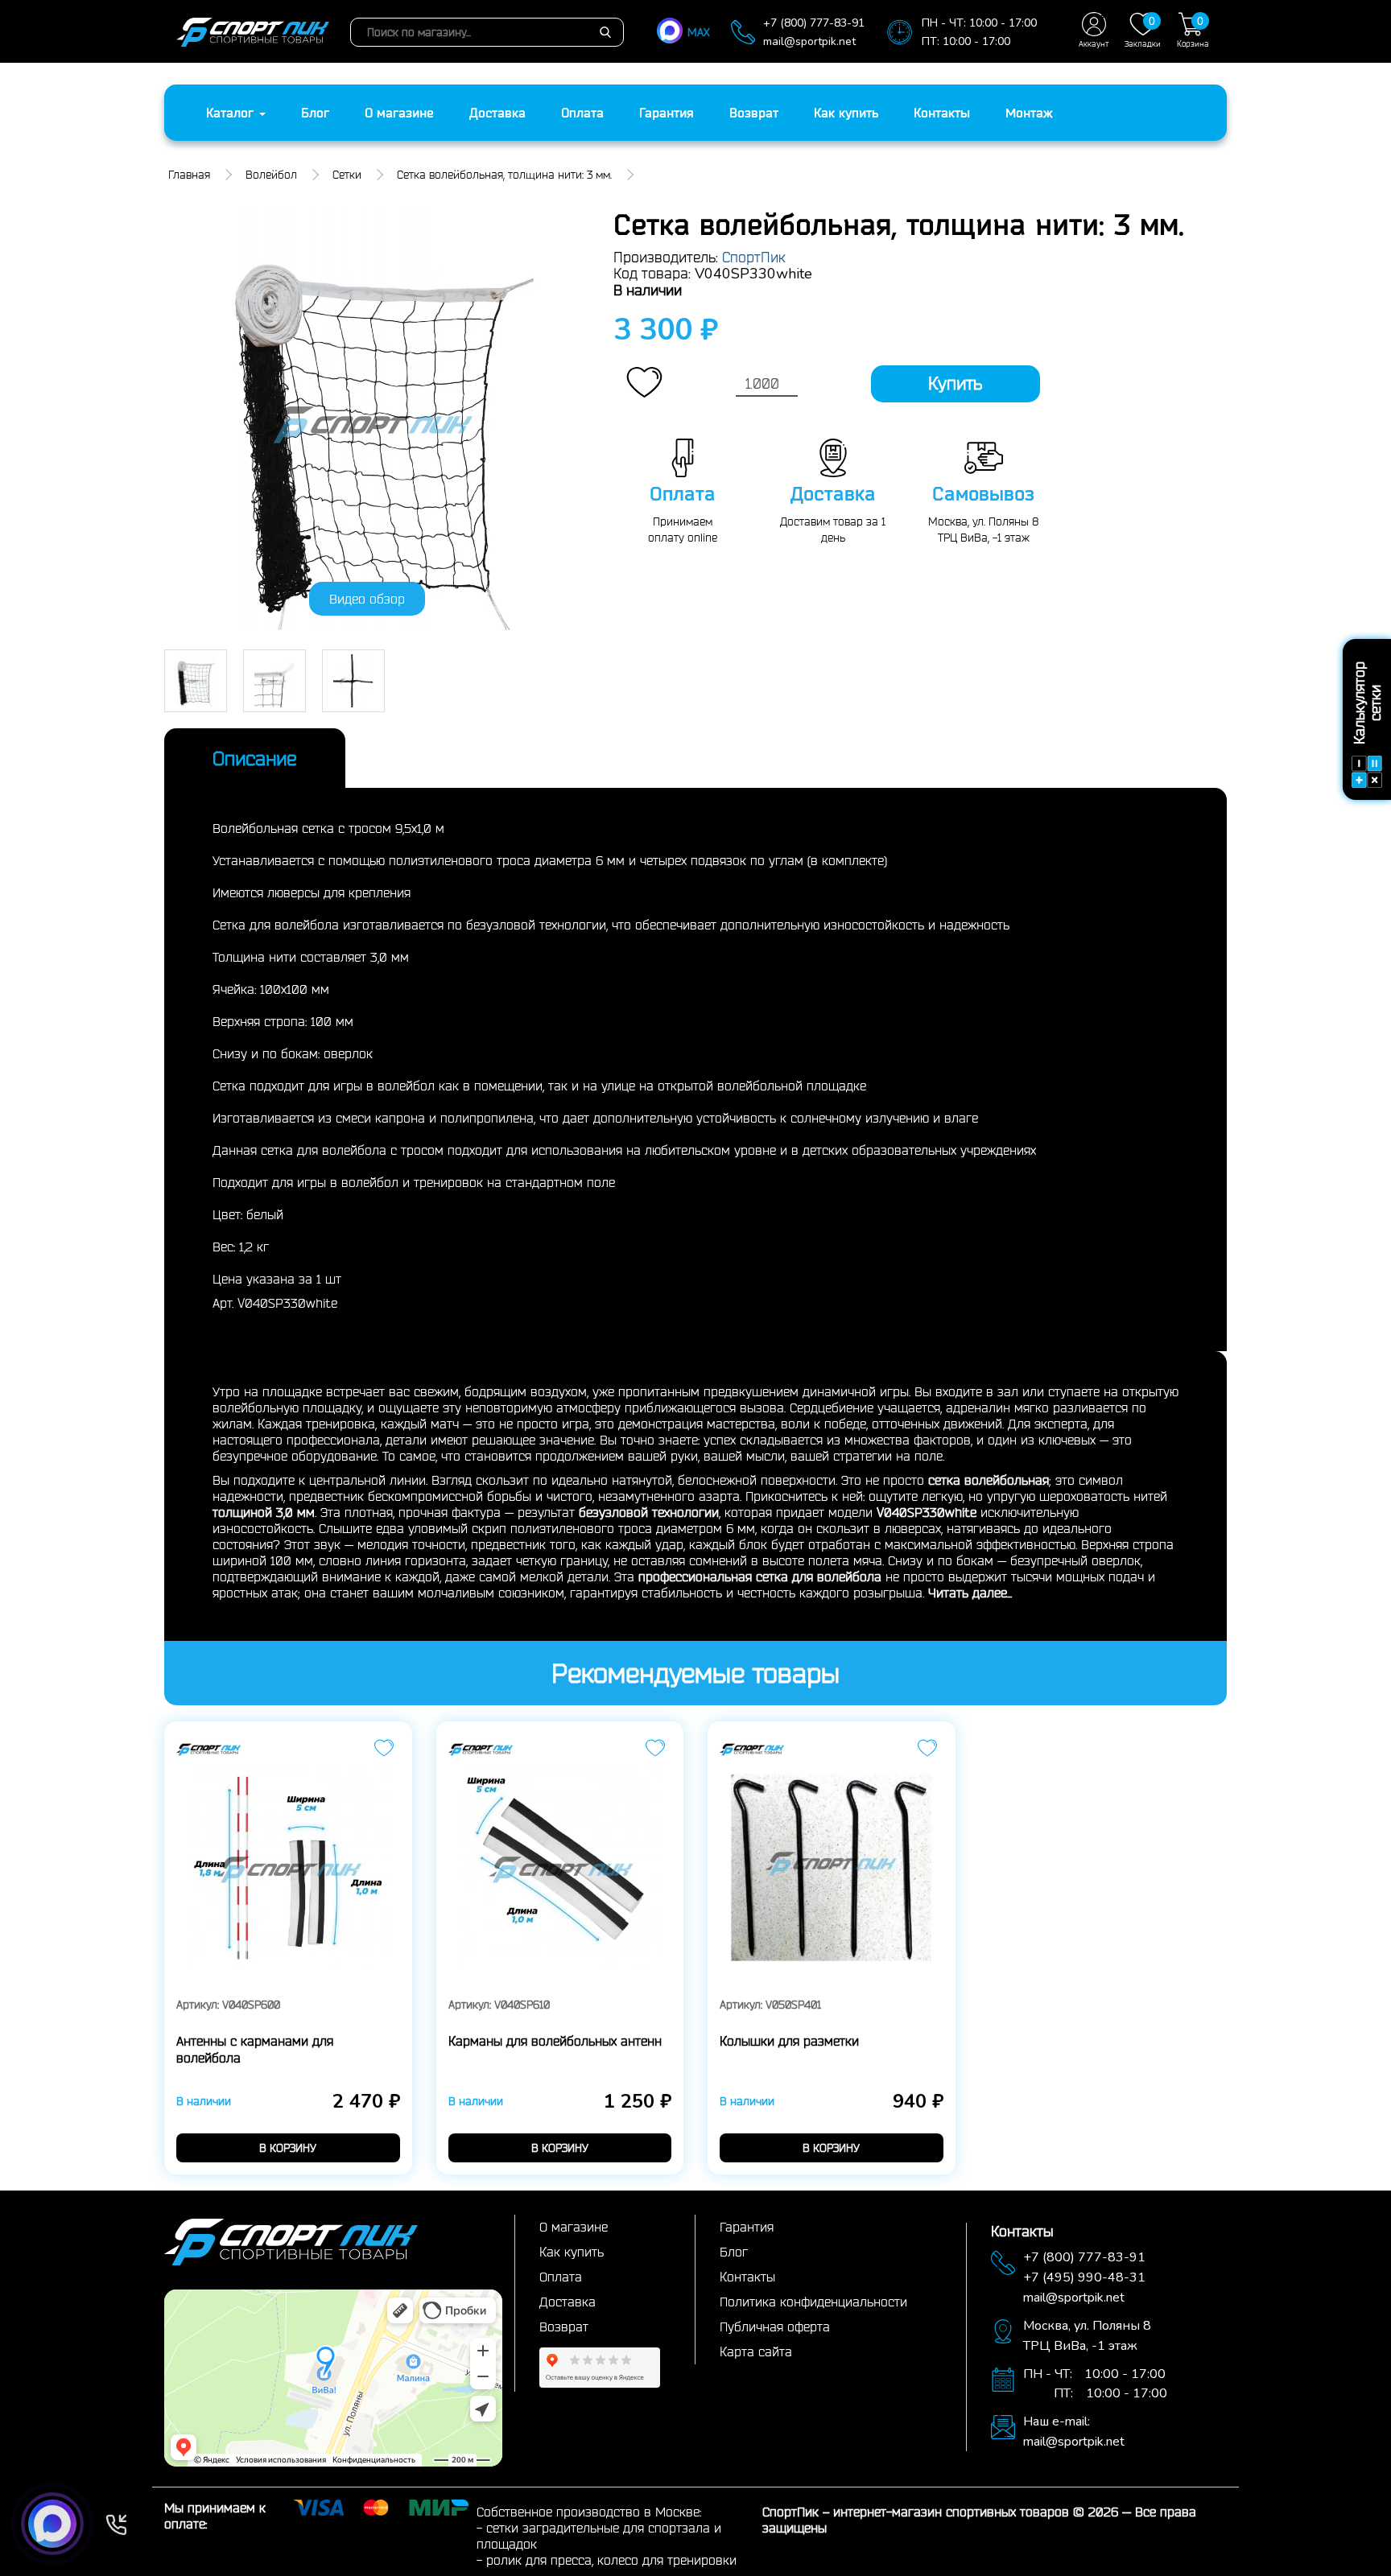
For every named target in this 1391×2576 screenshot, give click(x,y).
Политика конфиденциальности (813, 2302)
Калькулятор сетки (1367, 704)
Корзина (1193, 31)
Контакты (942, 113)
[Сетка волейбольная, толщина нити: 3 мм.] (377, 421)
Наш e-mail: (1057, 2421)
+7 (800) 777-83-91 (814, 23)
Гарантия (667, 113)
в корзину (288, 2148)
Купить (955, 383)
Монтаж (1029, 113)
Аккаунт (1094, 44)
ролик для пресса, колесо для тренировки (611, 2560)
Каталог (232, 113)
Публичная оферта (775, 2327)
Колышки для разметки (789, 2041)
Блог (315, 113)
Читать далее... (970, 1593)
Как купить (846, 113)
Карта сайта (756, 2351)
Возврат (754, 113)
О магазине (399, 113)
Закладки (1143, 31)
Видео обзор (367, 599)
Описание (255, 758)
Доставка (497, 113)
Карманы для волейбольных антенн (555, 2041)
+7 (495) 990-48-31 (1084, 2277)
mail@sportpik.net (809, 41)
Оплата (582, 113)
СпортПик (754, 257)
